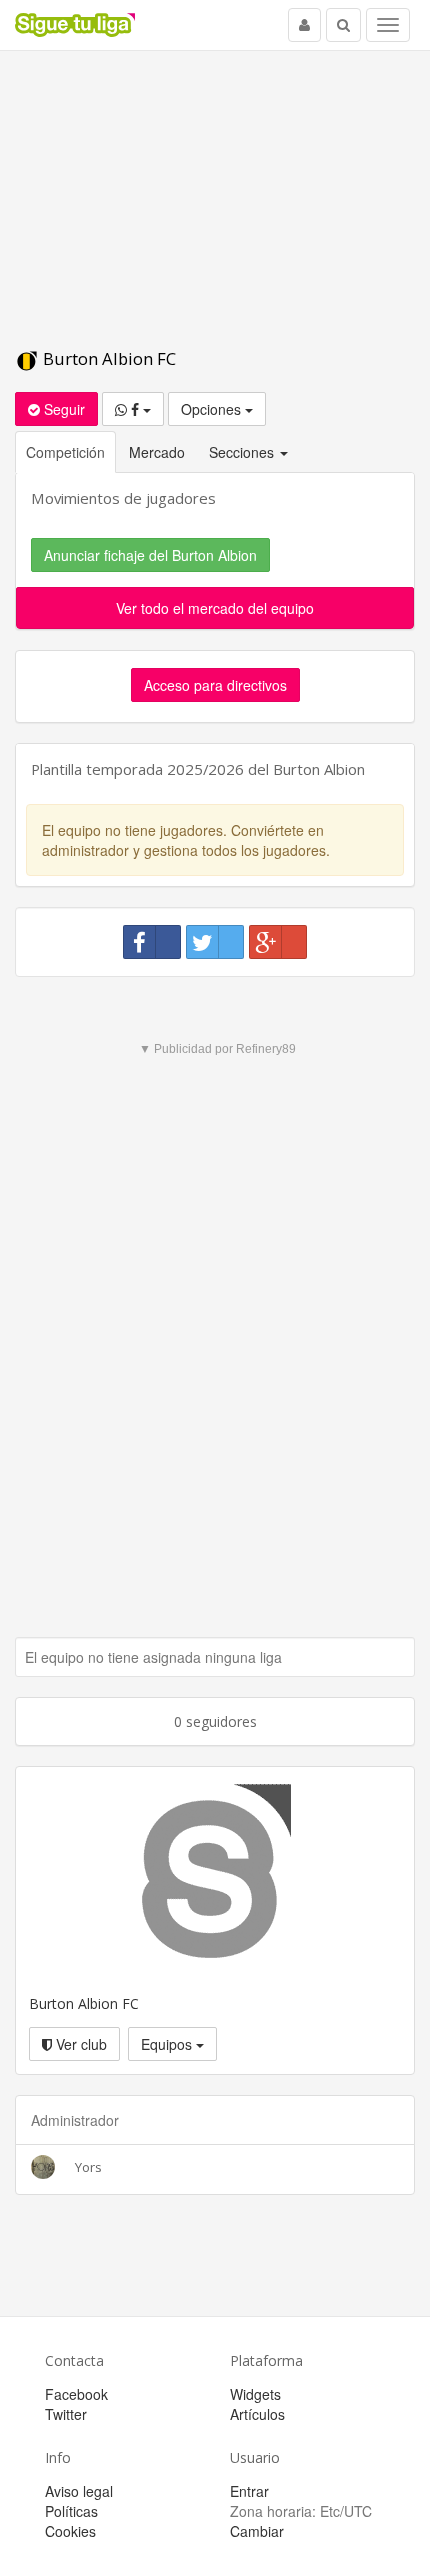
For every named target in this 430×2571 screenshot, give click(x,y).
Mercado (157, 452)
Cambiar (257, 2531)
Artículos (257, 2414)
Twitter (66, 2414)
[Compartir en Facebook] (152, 942)
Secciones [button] (243, 452)
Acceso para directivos (215, 685)
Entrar (249, 2491)
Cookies (70, 2531)
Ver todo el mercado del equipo (215, 608)
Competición (65, 452)
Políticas (71, 2511)
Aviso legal (79, 2491)
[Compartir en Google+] (278, 942)
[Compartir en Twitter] (215, 942)
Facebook (76, 2394)
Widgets (255, 2394)
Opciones (213, 409)
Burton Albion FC (107, 358)
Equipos (168, 2044)
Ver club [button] (79, 2044)
